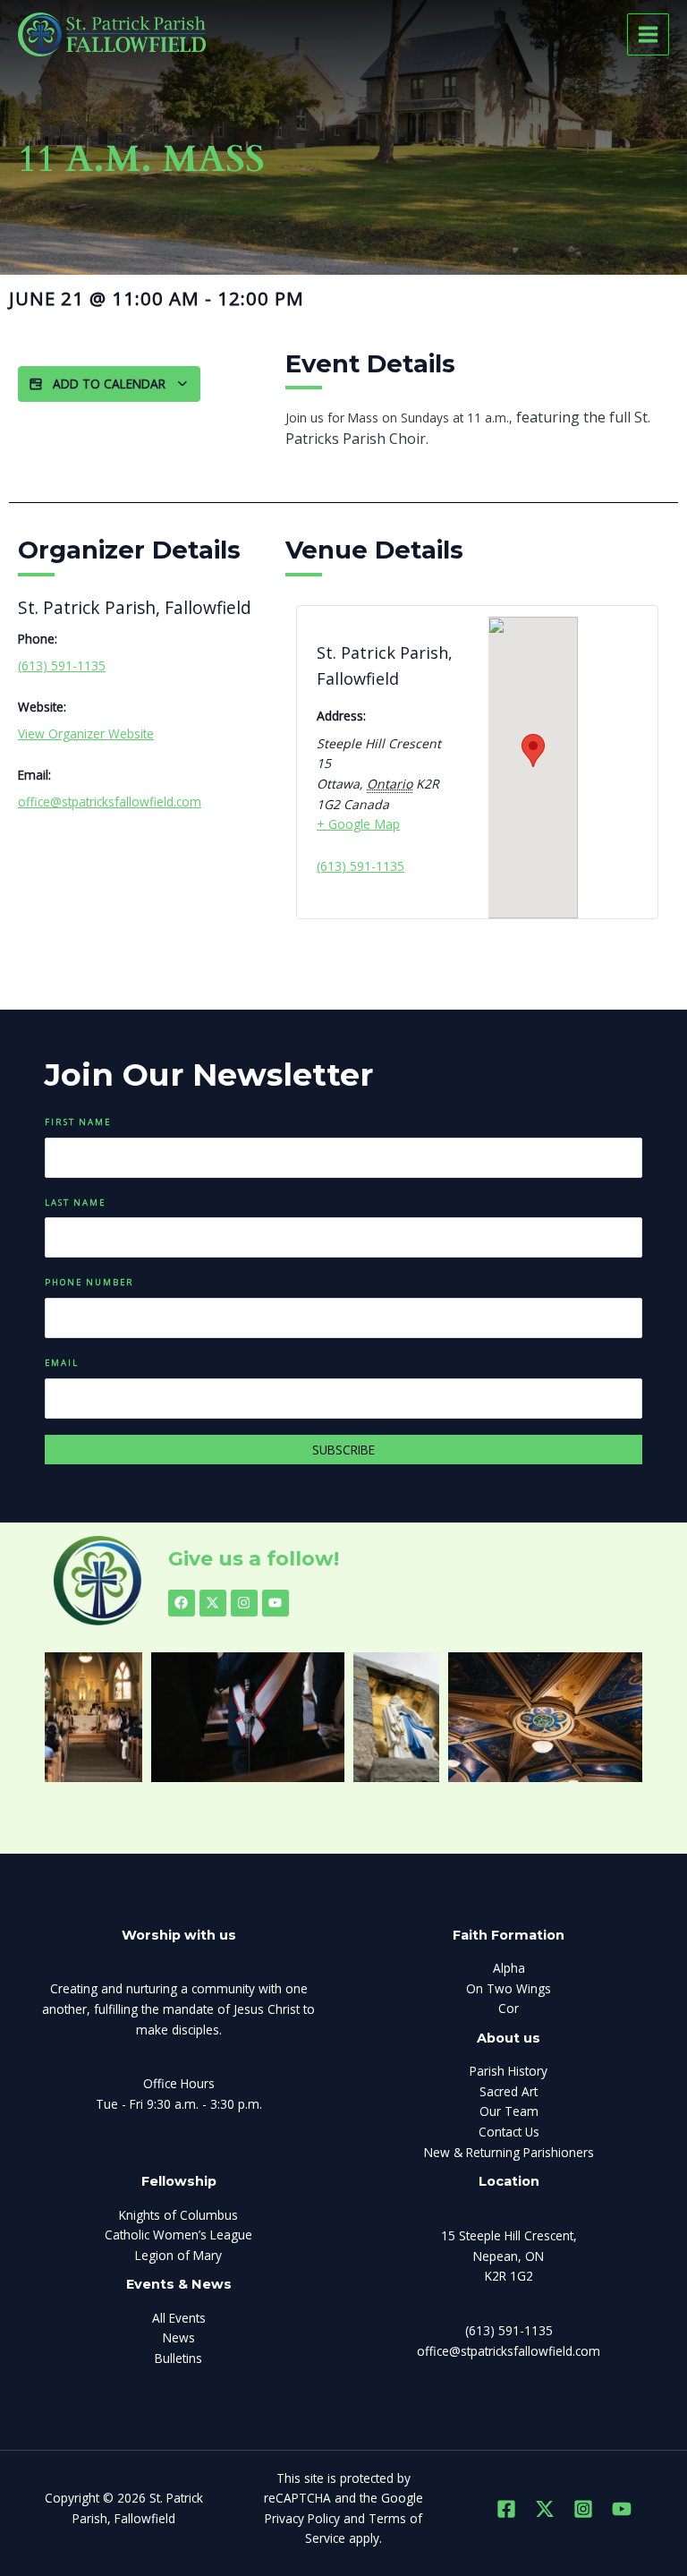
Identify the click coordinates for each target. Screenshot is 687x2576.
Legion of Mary (178, 2255)
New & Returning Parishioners (509, 2152)
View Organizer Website (86, 734)
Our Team (509, 2111)
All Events (179, 2318)
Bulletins (178, 2358)
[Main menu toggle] (649, 35)
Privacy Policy (302, 2518)
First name (78, 1122)
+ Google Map (358, 824)
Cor (509, 2008)
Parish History (509, 2071)
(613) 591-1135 (62, 665)
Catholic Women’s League (178, 2235)
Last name (75, 1203)
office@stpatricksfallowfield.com (110, 802)
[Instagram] (583, 2509)
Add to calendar (109, 384)
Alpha (509, 1968)
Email (62, 1363)
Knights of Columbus (178, 2215)
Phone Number (89, 1282)
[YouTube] (622, 2509)
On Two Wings (509, 1988)
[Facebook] (506, 2509)
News (179, 2337)
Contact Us (509, 2132)
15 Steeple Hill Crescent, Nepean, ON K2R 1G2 (509, 2256)
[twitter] (545, 2509)
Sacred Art (509, 2091)
